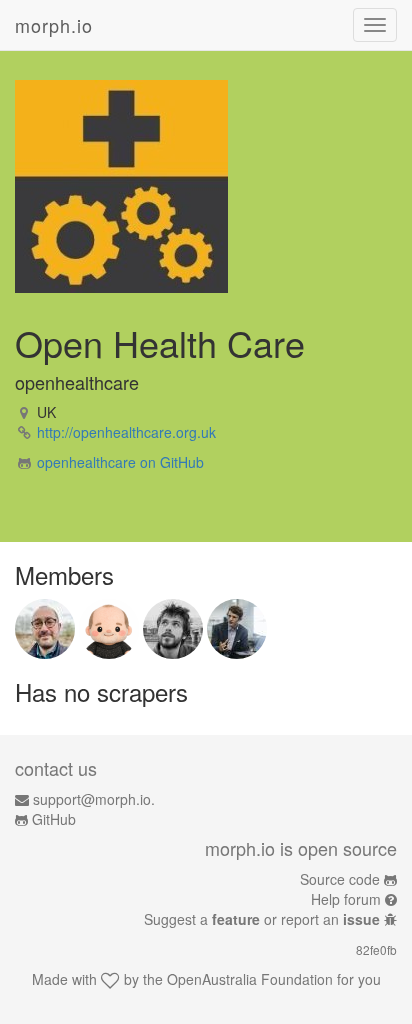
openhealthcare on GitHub (120, 462)
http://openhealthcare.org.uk (126, 432)
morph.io (54, 25)
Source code (340, 879)
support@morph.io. (94, 799)
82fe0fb (376, 949)
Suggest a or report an (262, 919)
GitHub (54, 819)
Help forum (346, 899)
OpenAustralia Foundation (250, 979)
